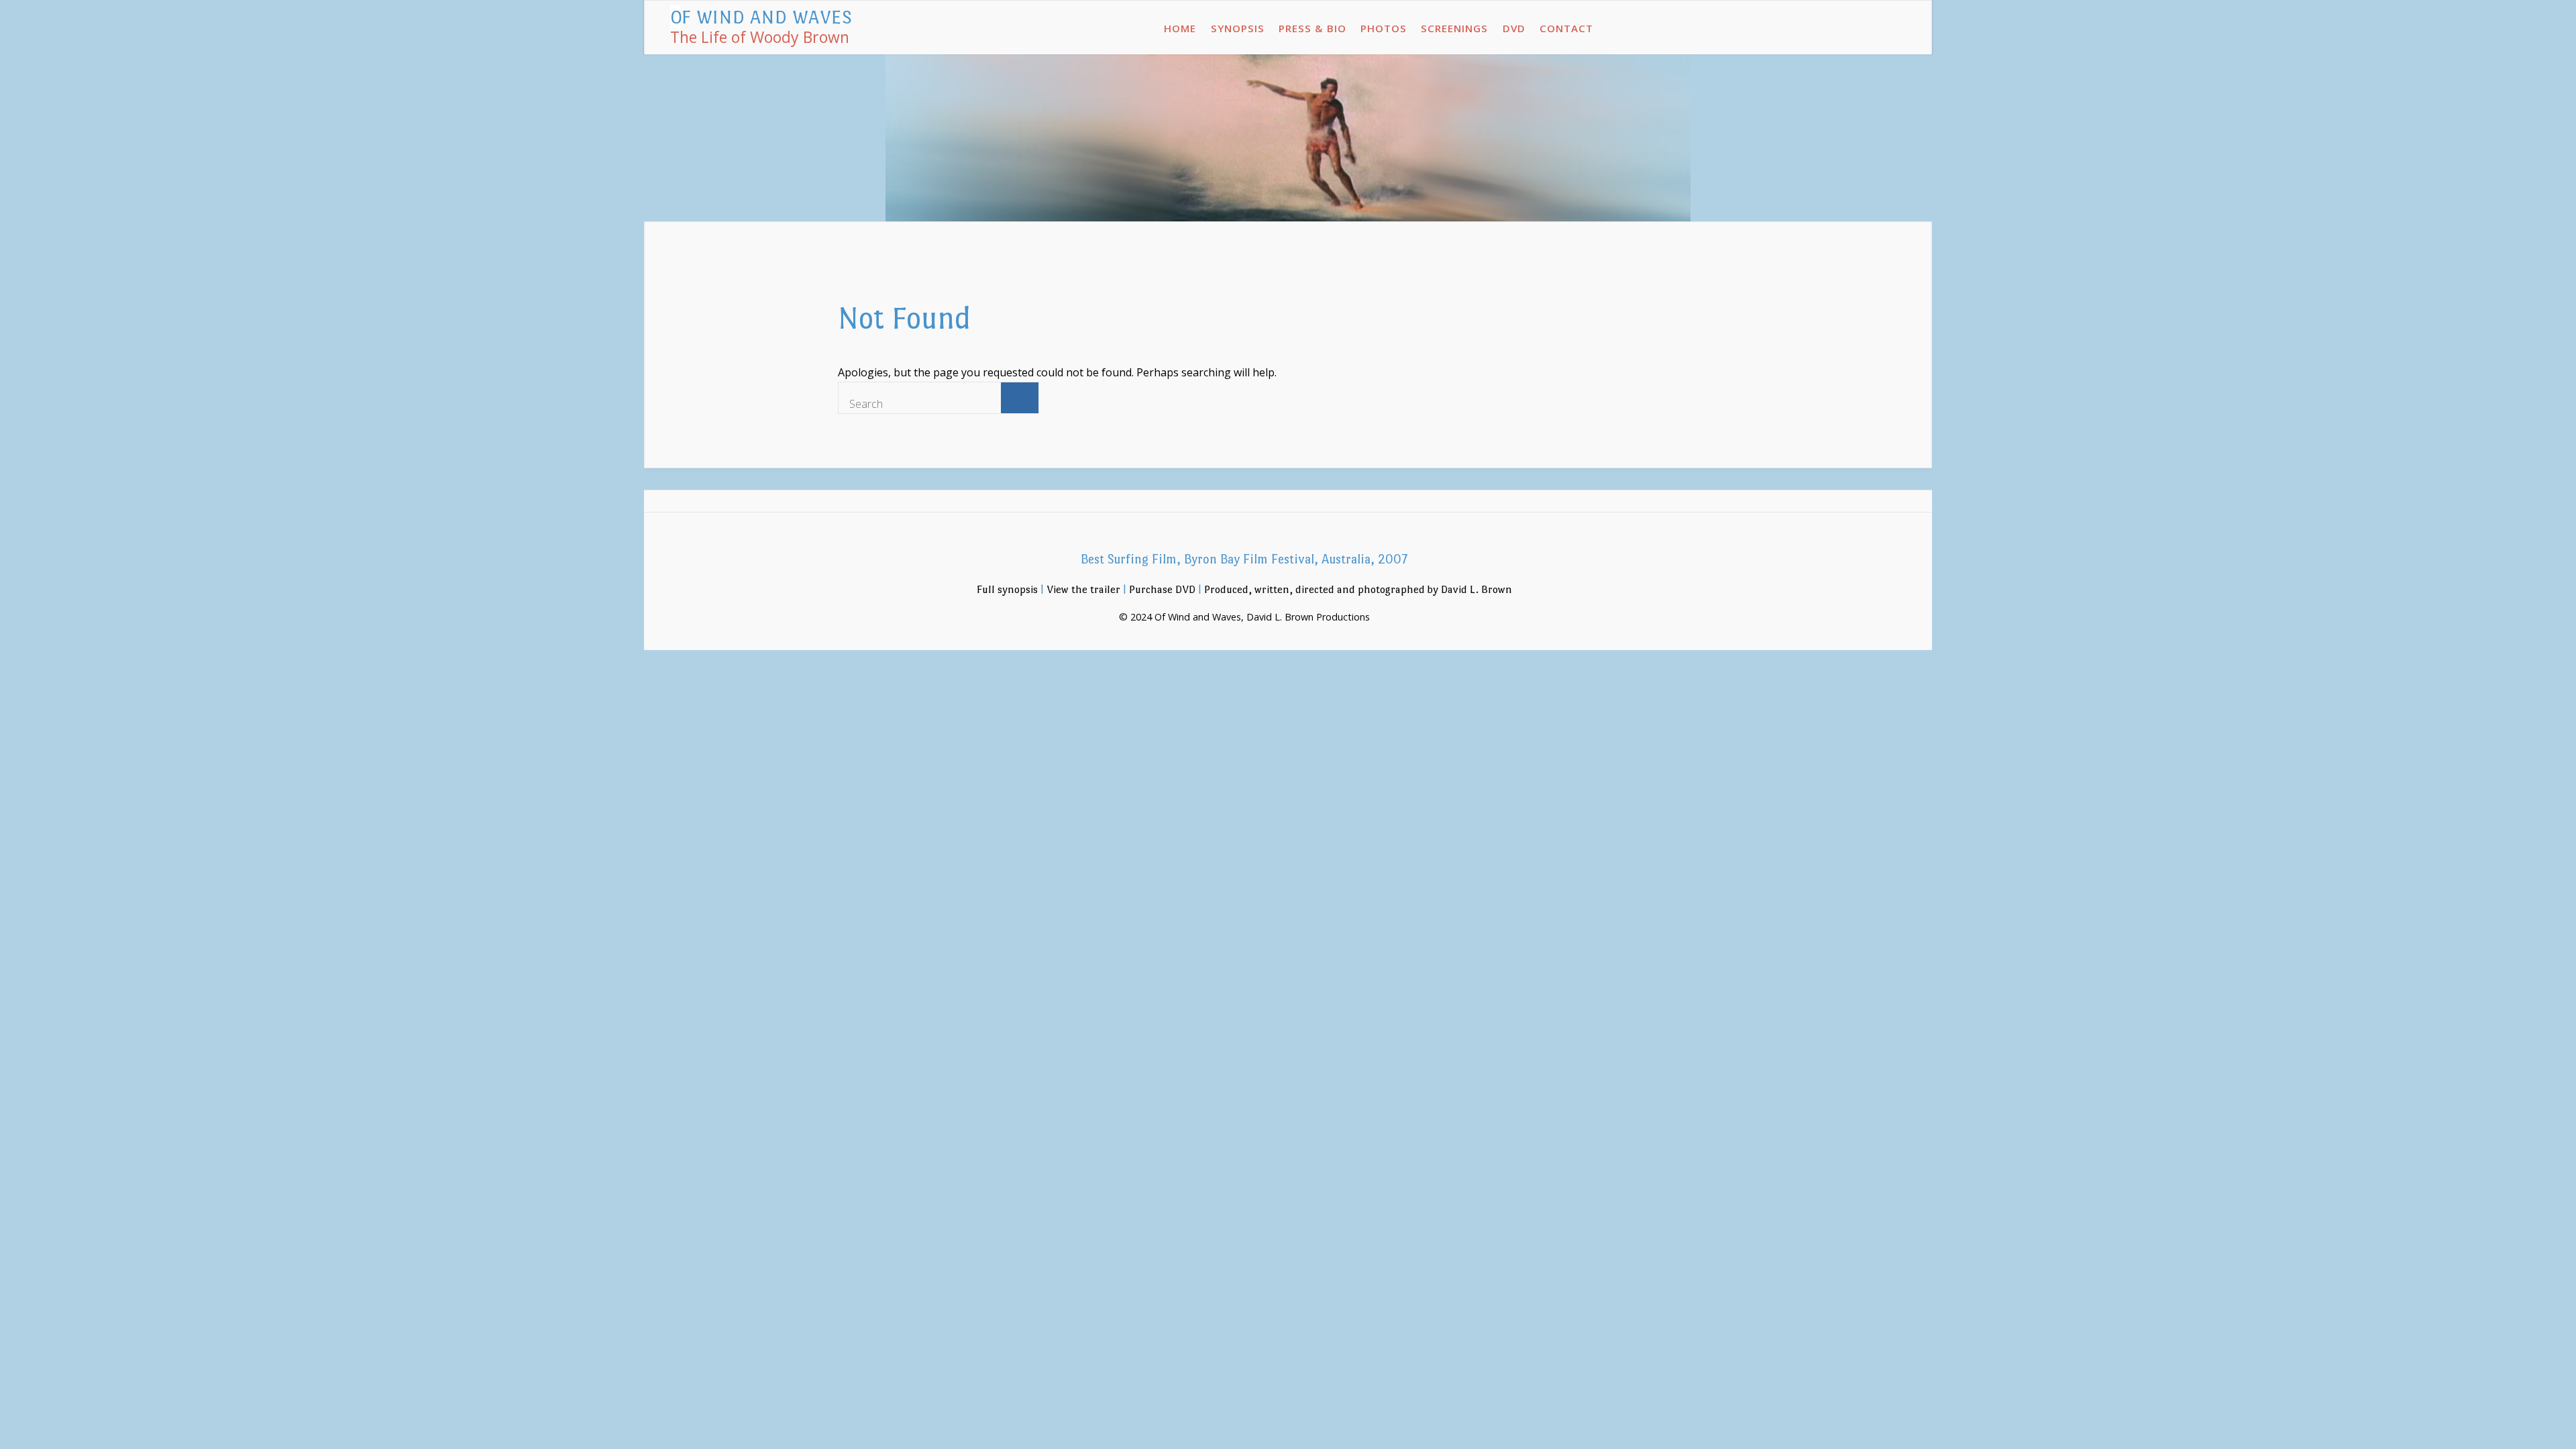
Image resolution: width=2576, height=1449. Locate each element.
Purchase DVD (1162, 589)
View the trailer (1083, 589)
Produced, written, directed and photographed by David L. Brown (1358, 589)
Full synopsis (1007, 589)
